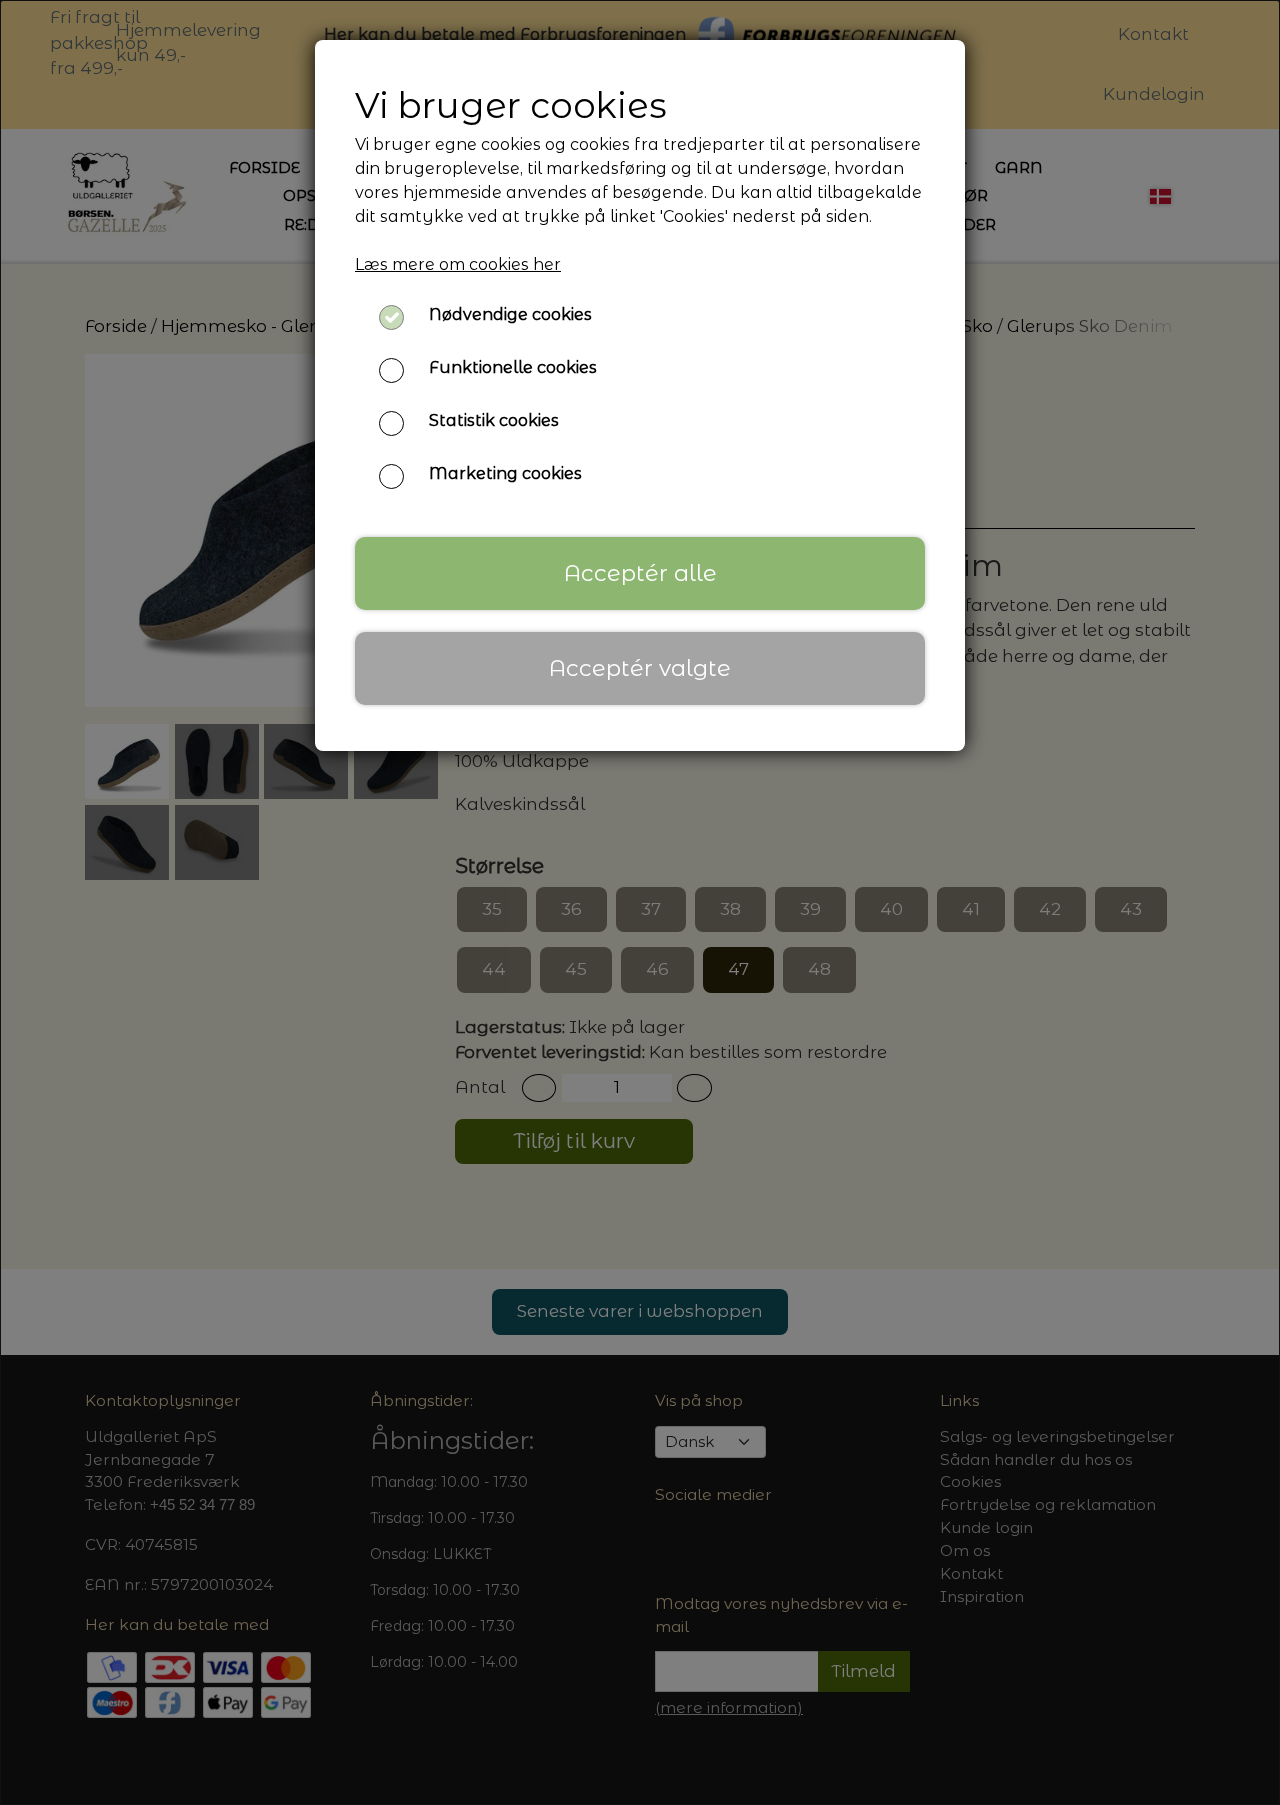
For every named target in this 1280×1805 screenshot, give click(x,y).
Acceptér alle (640, 573)
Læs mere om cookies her (458, 264)
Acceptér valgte (640, 668)
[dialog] (640, 902)
